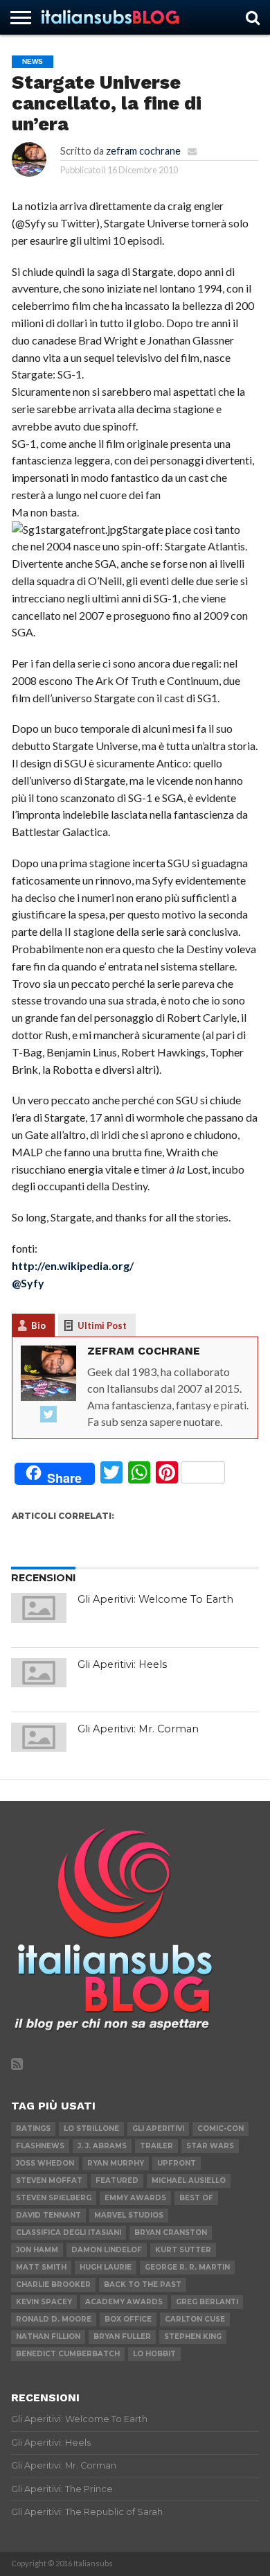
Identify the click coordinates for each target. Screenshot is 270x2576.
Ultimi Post (102, 1325)
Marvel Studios (129, 2215)
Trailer (156, 2146)
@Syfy (28, 1283)
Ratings (33, 2129)
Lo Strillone (91, 2129)
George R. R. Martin (187, 2267)
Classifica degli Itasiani (69, 2233)
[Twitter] (48, 1415)
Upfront (177, 2163)
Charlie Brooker (53, 2285)
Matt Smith (41, 2267)
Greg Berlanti (207, 2302)
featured (117, 2181)
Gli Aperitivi (158, 2129)
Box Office (128, 2319)
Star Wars (210, 2146)
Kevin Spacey (44, 2302)
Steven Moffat (49, 2181)
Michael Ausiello (189, 2181)
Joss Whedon (45, 2163)
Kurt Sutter (183, 2250)
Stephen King (193, 2336)
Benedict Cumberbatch (68, 2354)
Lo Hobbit (154, 2354)
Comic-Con (220, 2129)
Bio (38, 1325)
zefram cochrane (143, 151)
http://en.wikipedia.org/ (73, 1265)
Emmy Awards (135, 2198)
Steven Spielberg (54, 2198)
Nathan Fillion (48, 2336)
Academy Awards (124, 2302)
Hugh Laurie (106, 2267)
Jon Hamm (37, 2250)
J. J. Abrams (102, 2146)
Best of (196, 2198)
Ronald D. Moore (54, 2319)
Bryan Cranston (171, 2233)
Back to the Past (143, 2285)
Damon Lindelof (107, 2250)
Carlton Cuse (195, 2319)
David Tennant (48, 2215)
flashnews (40, 2146)
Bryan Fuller (122, 2336)
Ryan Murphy (116, 2163)
